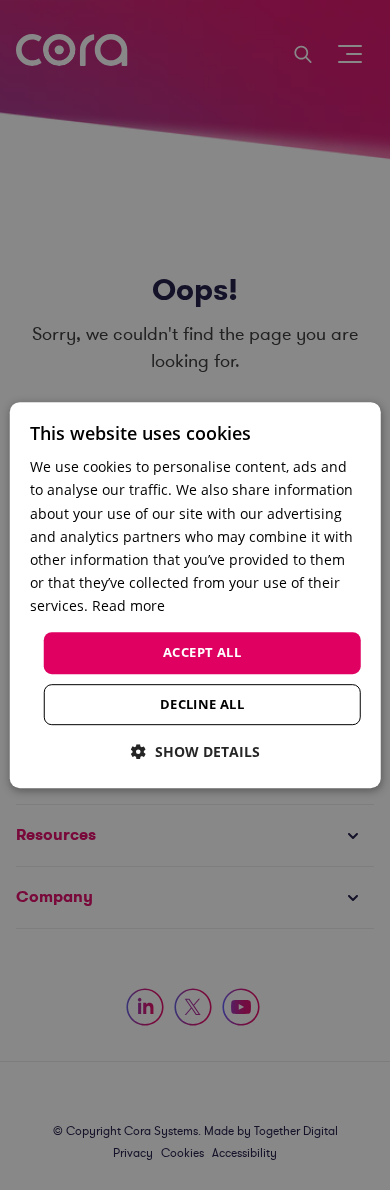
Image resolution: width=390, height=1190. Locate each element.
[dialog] (195, 595)
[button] (195, 751)
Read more (128, 605)
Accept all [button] (202, 652)
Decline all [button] (202, 704)
